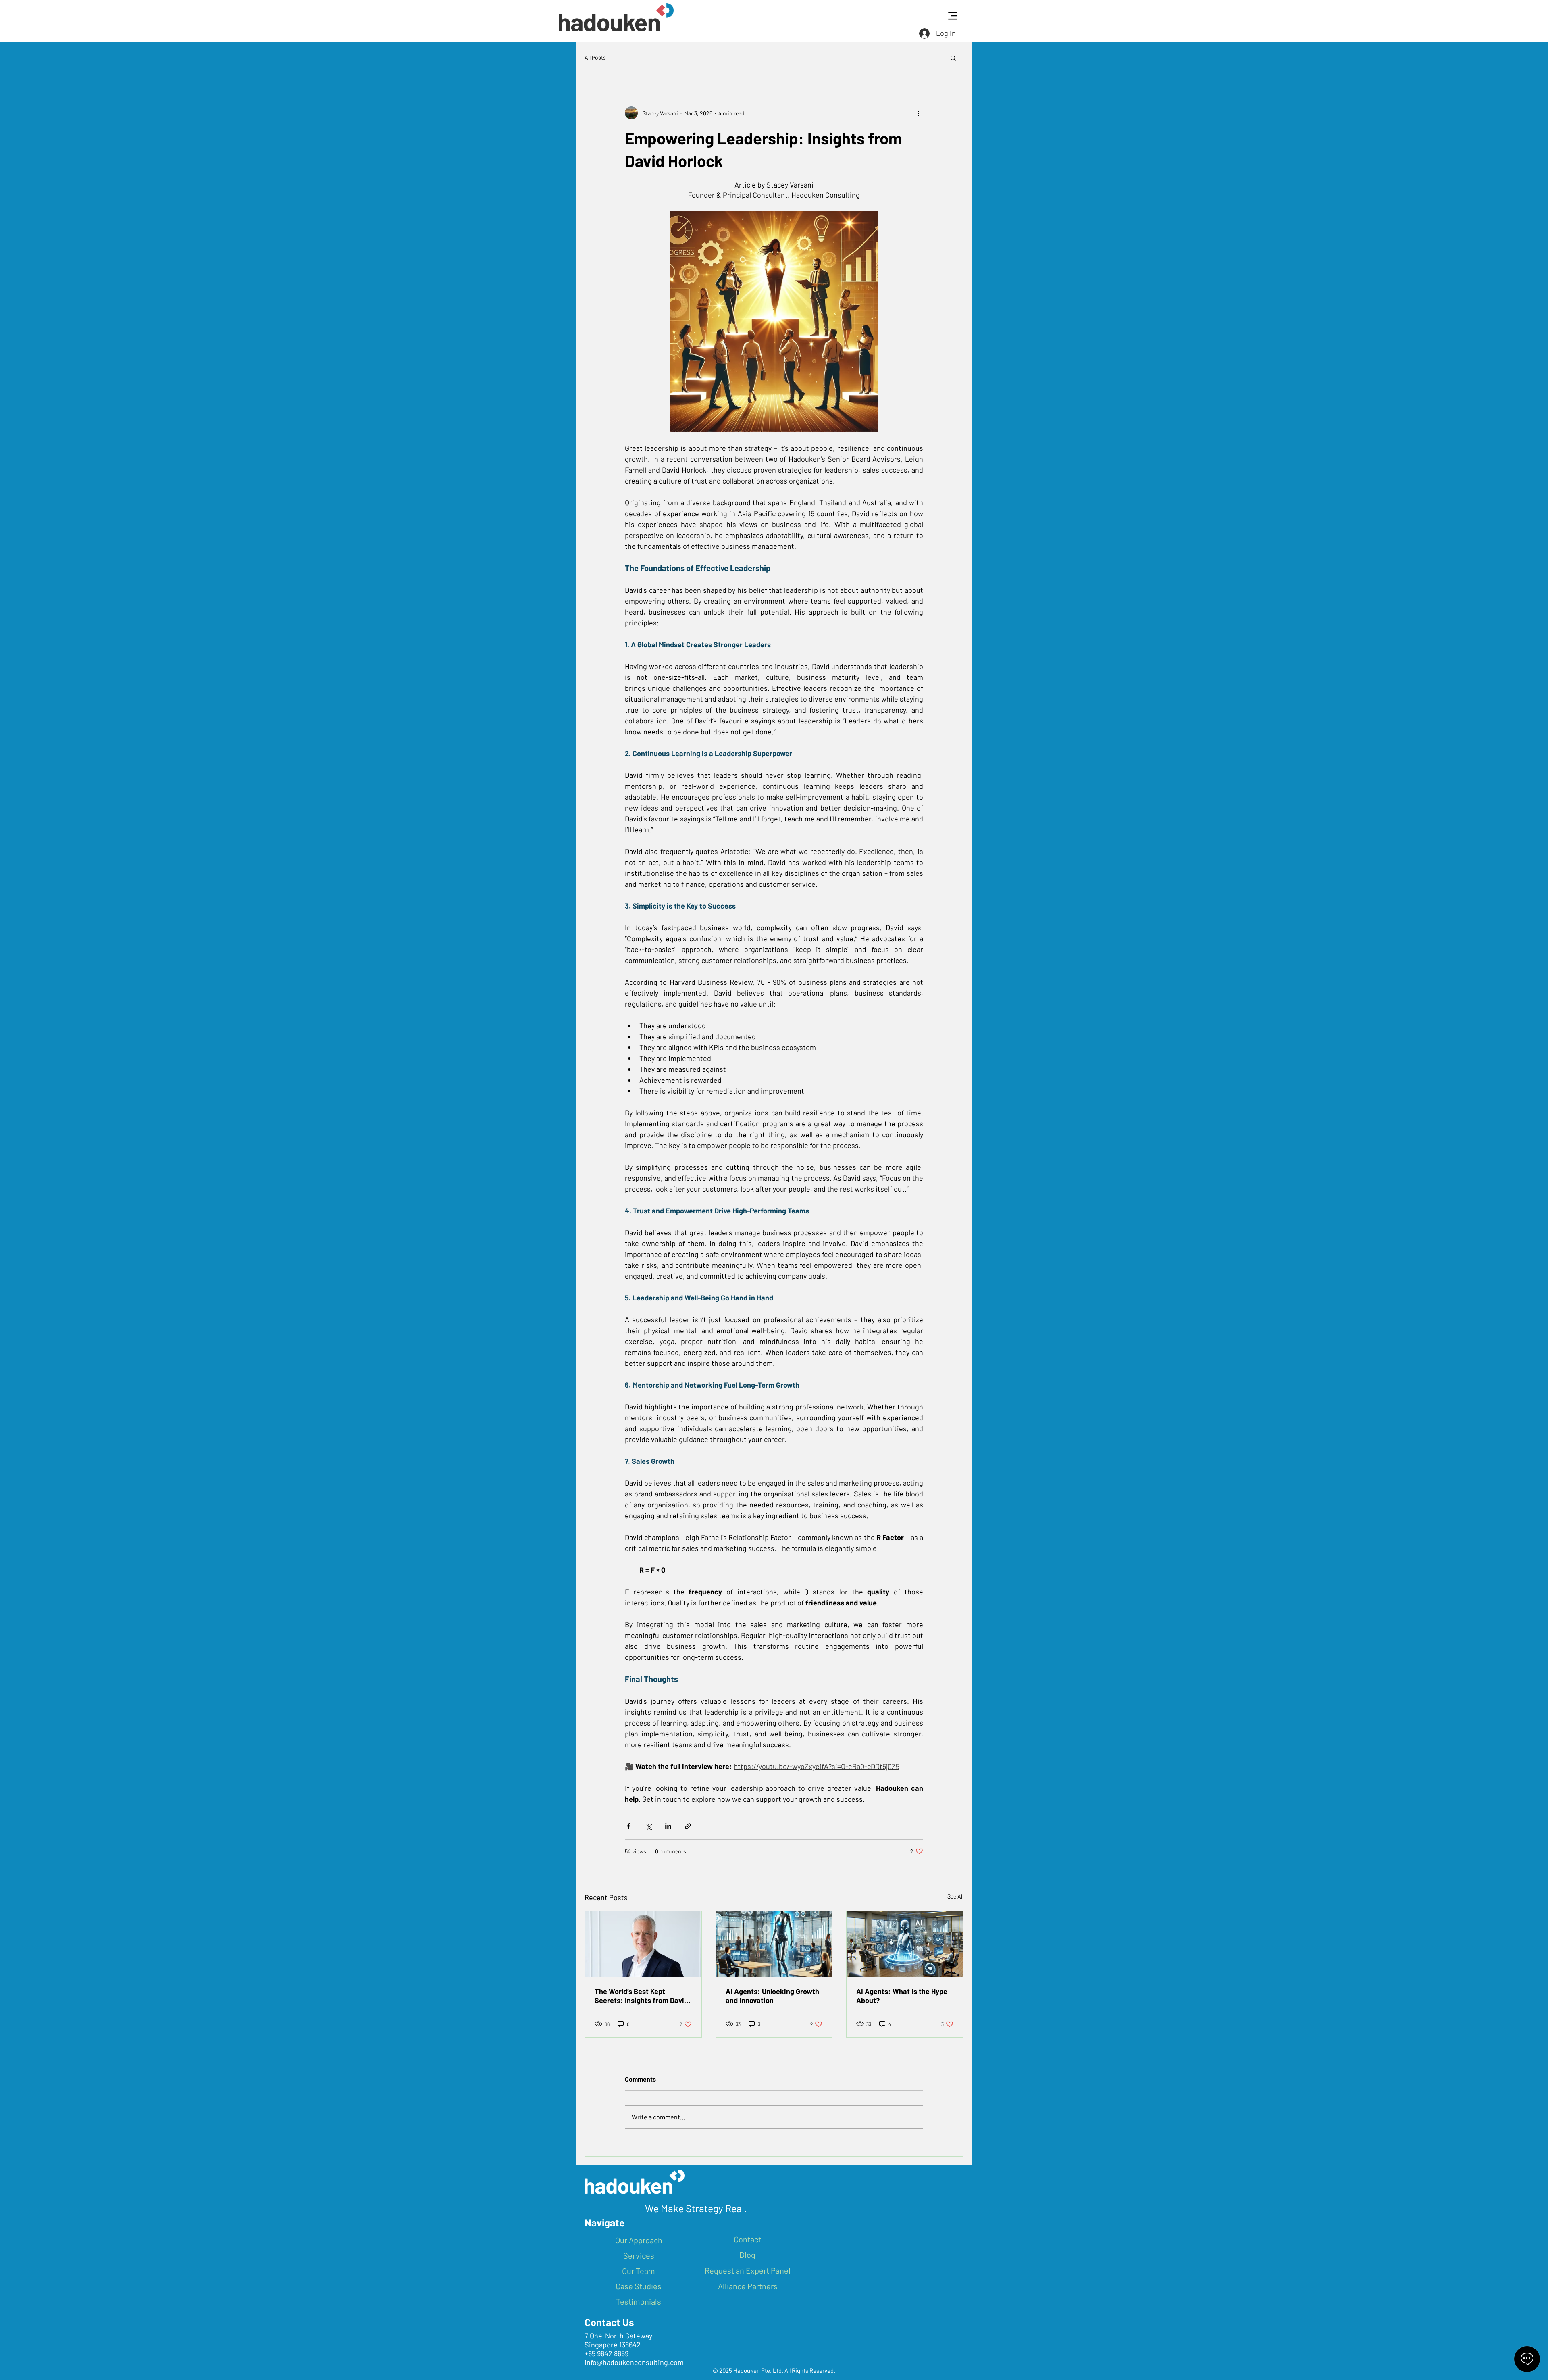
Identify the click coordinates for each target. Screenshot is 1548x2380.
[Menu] (952, 16)
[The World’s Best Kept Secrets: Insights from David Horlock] (643, 1944)
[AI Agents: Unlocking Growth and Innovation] (774, 1944)
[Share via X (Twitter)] (648, 1826)
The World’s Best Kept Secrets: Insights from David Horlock (641, 1996)
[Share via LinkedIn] (668, 1826)
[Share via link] (688, 1826)
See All (955, 1896)
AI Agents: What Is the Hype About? (902, 1996)
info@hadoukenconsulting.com (634, 2362)
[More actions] (918, 113)
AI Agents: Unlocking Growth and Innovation (772, 1996)
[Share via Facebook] (629, 1826)
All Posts (595, 57)
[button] (953, 58)
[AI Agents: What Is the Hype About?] (905, 1944)
